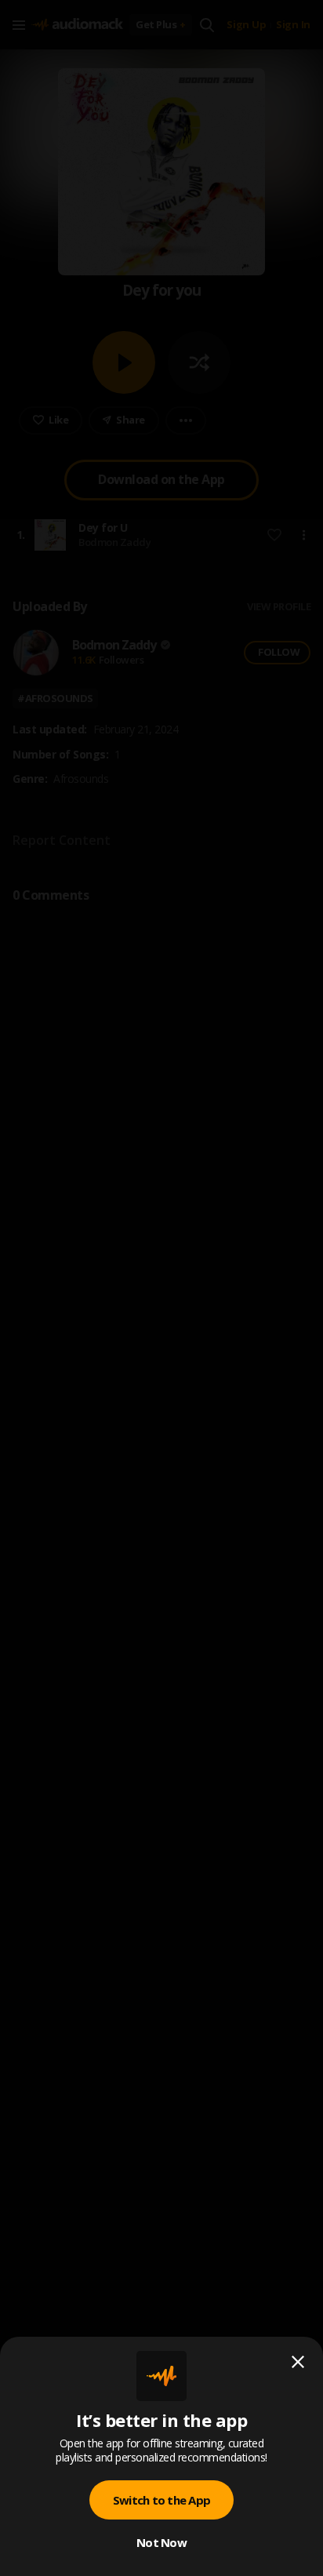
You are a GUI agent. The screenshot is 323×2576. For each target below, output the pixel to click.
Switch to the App (161, 2500)
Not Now (161, 2542)
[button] (161, 1288)
